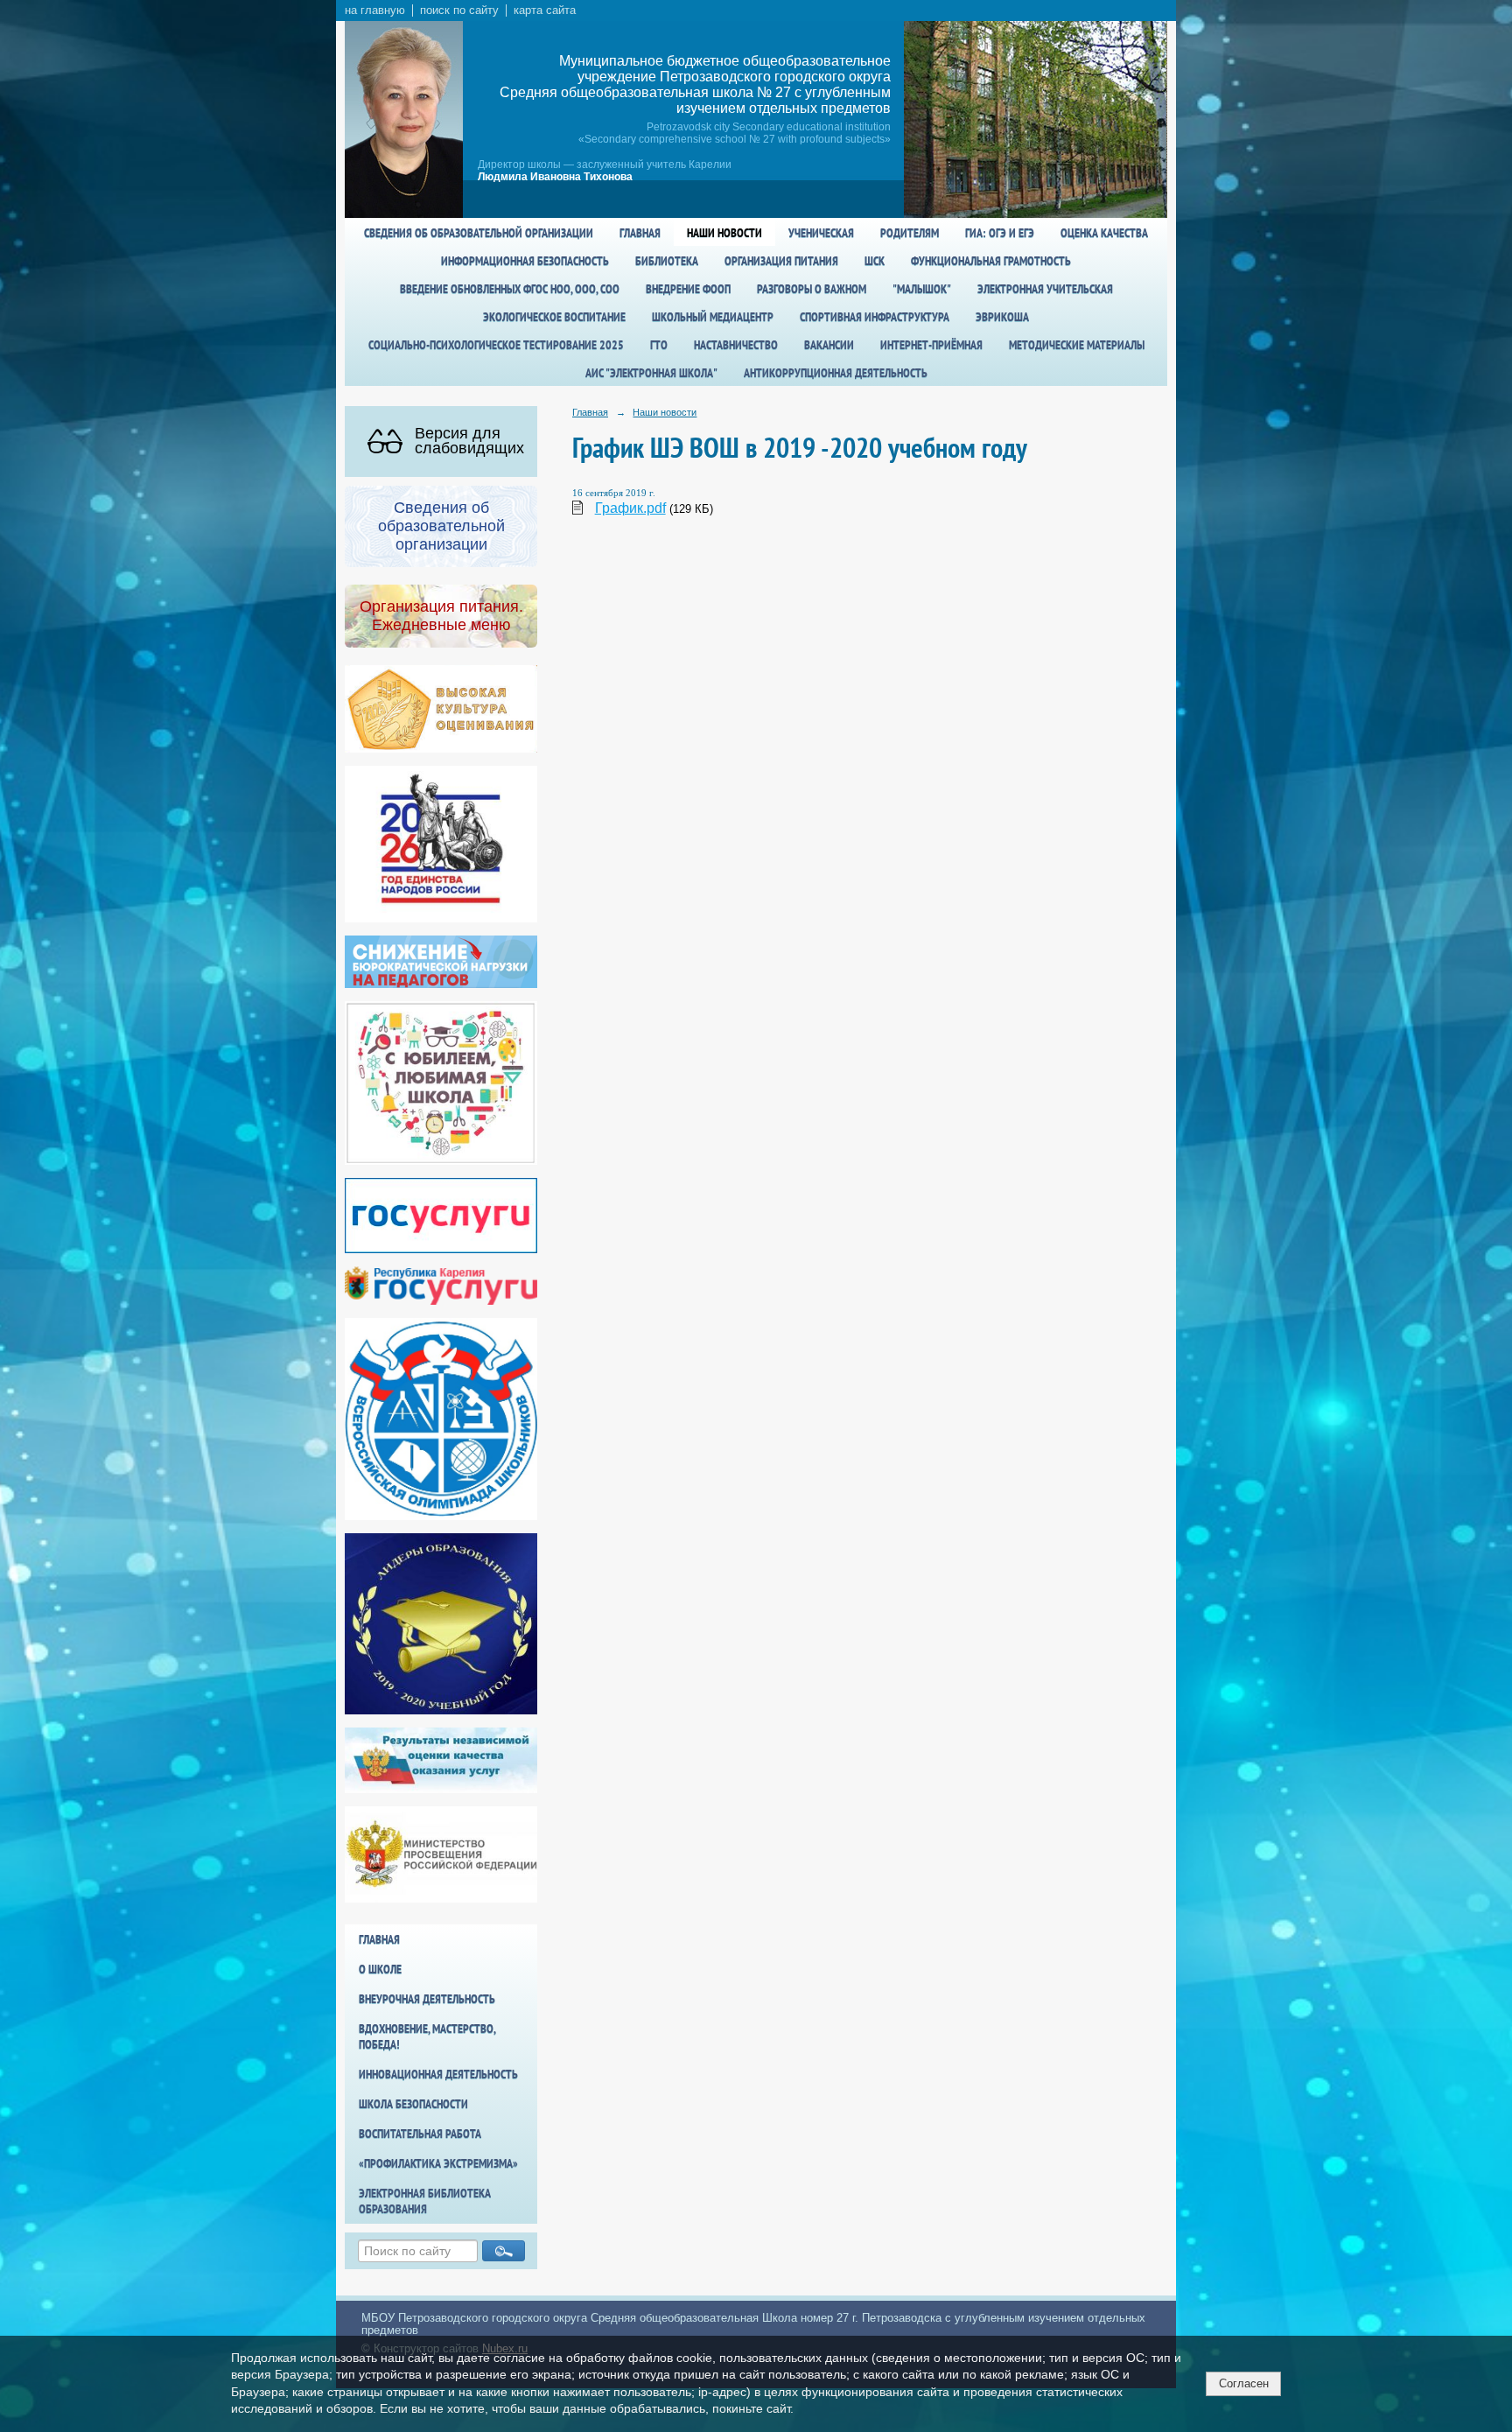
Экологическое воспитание (554, 317)
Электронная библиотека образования (425, 2201)
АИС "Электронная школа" (651, 373)
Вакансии (829, 345)
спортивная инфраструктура (875, 317)
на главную (375, 11)
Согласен (1244, 2383)
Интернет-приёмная (931, 345)
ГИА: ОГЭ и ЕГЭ (1000, 233)
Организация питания (781, 261)
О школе (380, 1969)
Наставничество (736, 345)
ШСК (875, 261)
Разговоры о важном (812, 289)
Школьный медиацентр (713, 317)
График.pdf (630, 508)
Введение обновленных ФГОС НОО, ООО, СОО (510, 289)
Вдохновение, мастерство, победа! (427, 2036)
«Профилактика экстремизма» (438, 2163)
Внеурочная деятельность (427, 1999)
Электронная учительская (1045, 289)
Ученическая (821, 233)
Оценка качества (1104, 233)
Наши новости (724, 233)
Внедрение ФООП (688, 289)
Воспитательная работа (420, 2134)
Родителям (910, 233)
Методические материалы (1077, 345)
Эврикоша (1002, 317)
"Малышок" (922, 289)
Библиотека (667, 261)
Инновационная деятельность (438, 2074)
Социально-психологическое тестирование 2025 (496, 345)
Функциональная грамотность (991, 261)
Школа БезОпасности (413, 2104)
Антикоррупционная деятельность (836, 373)
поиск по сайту (459, 11)
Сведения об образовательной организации (479, 233)
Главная (640, 233)
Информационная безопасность (525, 261)
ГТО (659, 345)
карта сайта (545, 11)
